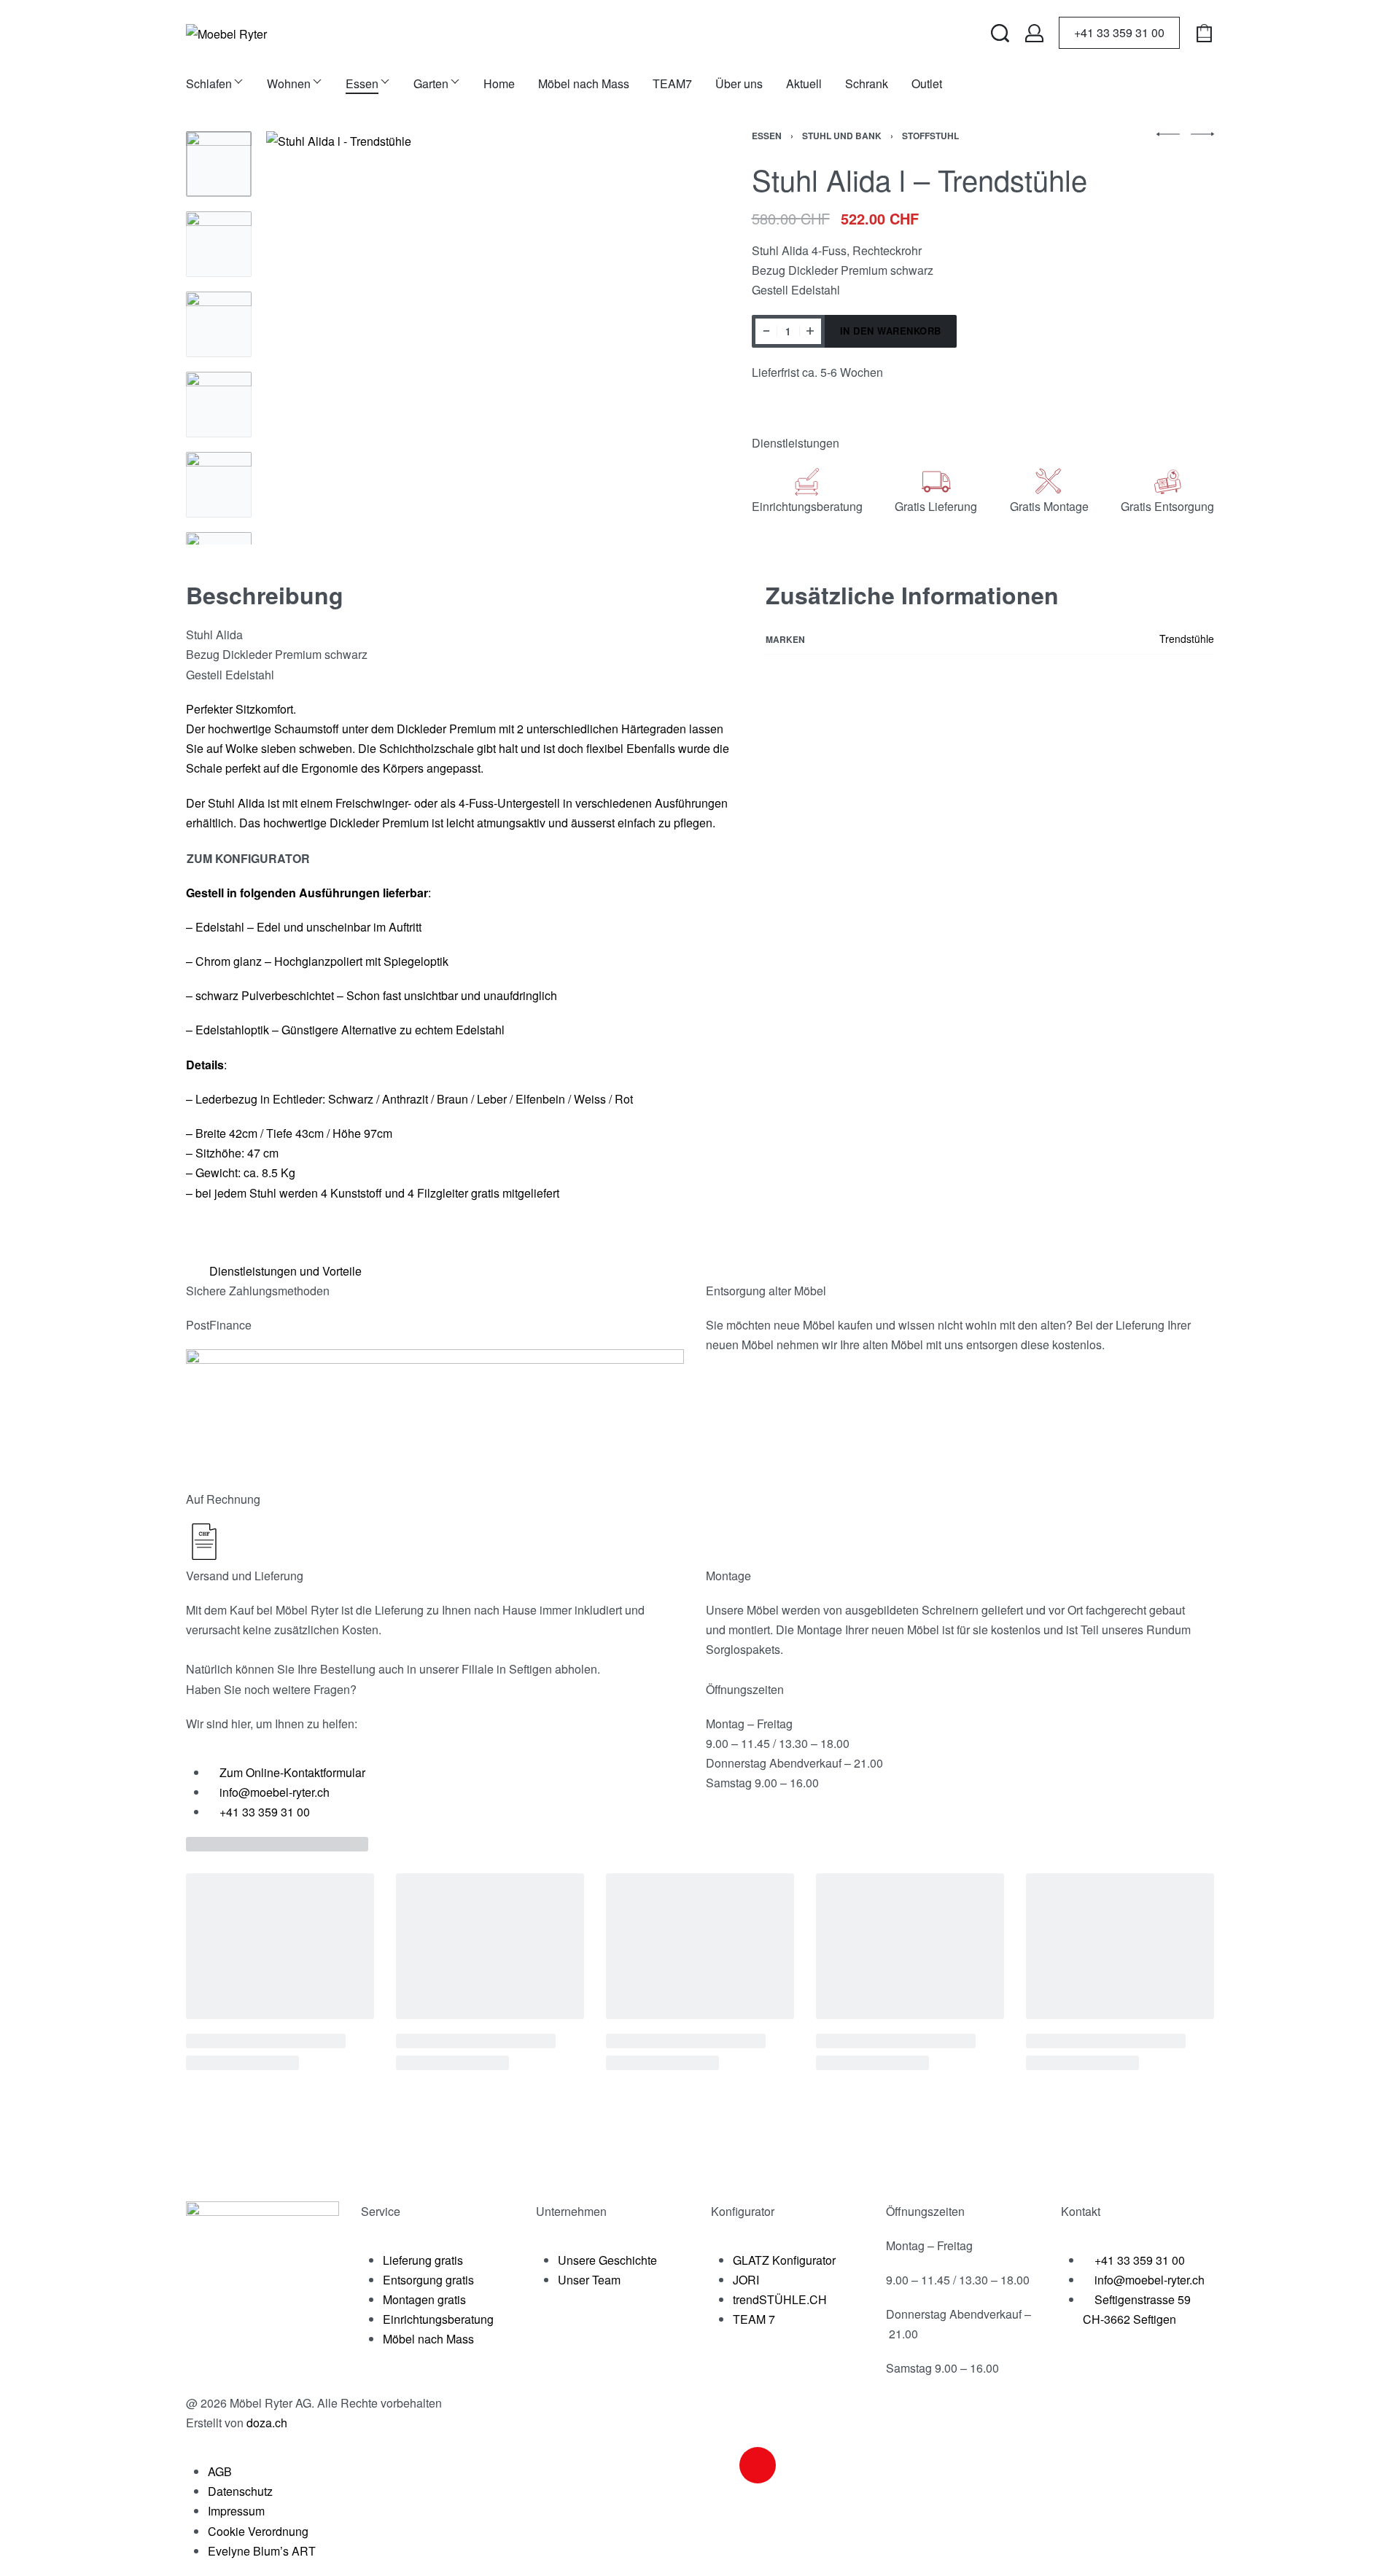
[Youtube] (797, 2465)
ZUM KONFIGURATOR (248, 858)
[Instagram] (758, 2465)
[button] (695, 1271)
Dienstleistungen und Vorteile (285, 1271)
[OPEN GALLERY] (473, 338)
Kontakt (1081, 2211)
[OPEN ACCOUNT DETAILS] (1034, 33)
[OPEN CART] (1204, 33)
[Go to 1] (219, 164)
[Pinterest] (836, 2465)
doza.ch (267, 2423)
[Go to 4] (219, 405)
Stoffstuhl (930, 136)
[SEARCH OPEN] (1000, 33)
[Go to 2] (219, 244)
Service (381, 2211)
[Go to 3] (219, 324)
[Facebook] (718, 2465)
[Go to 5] (219, 485)
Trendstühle (1187, 639)
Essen (767, 136)
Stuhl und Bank (842, 136)
